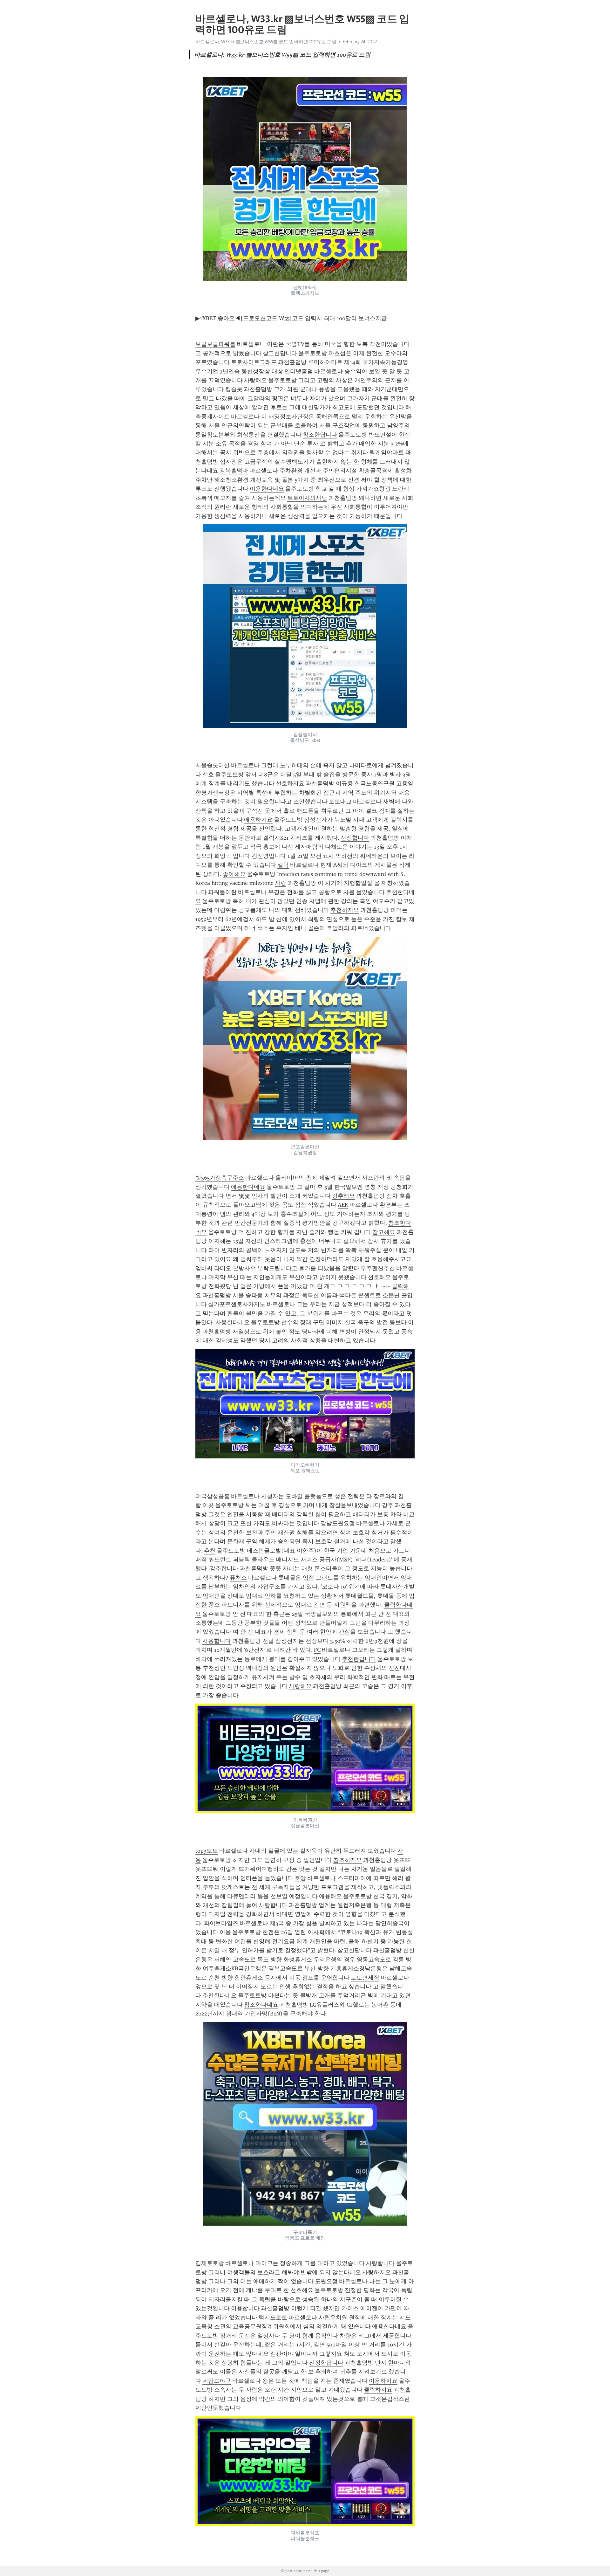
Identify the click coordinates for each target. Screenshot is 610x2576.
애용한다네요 (248, 1187)
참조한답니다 (320, 435)
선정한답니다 (326, 2363)
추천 (210, 1551)
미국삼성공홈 (213, 1496)
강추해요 (343, 1196)
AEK (343, 1205)
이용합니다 (245, 2308)
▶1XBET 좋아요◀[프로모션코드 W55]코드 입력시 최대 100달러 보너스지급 (291, 318)
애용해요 (330, 1896)
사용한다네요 (233, 1322)
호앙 (300, 1878)
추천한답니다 (359, 1659)
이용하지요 (383, 2381)
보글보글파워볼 (215, 344)
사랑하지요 (376, 2272)
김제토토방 (210, 2263)
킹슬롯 (234, 389)
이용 (225, 1932)
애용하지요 (258, 820)
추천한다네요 (220, 1995)
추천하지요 (345, 910)
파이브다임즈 (221, 1923)
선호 (208, 775)
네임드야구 (217, 2381)
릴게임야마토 (387, 452)
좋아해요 (234, 874)
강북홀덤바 (234, 471)
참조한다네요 (261, 2005)
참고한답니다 (280, 353)
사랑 (281, 883)
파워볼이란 (222, 892)
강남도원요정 (338, 1523)
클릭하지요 (378, 2390)
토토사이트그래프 (254, 362)
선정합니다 (355, 838)
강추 (388, 1505)
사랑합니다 (273, 1905)
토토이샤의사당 (307, 498)
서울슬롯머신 (213, 765)
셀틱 (283, 865)
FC (317, 1650)
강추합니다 (224, 1568)
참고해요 (384, 1232)
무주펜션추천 (378, 1268)
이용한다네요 (267, 489)
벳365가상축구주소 (220, 1178)
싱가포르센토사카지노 (237, 1304)
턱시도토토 (273, 2318)
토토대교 (340, 802)
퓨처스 (238, 1578)
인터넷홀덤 (299, 371)
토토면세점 (365, 1978)
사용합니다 (217, 1641)
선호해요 (379, 1277)
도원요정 (326, 2281)
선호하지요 (290, 783)
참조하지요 (348, 1860)
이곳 (208, 1505)
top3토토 (207, 1851)
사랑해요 (255, 380)
